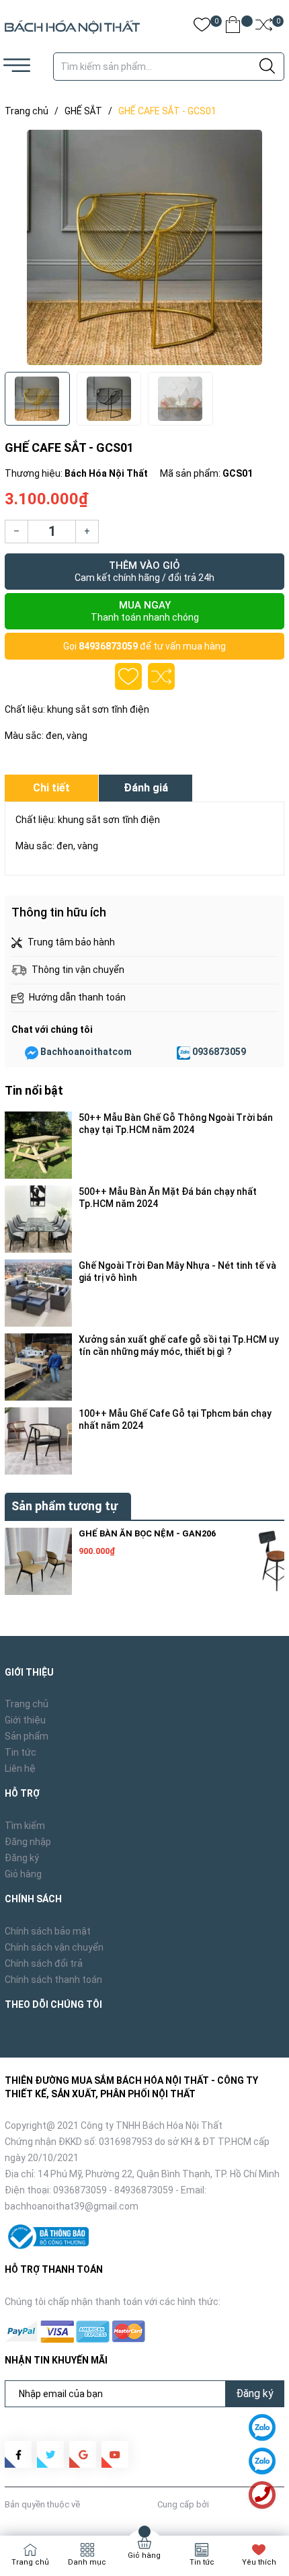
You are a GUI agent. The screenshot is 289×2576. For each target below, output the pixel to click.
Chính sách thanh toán (53, 1980)
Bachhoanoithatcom (86, 1052)
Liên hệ (20, 1768)
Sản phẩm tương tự (65, 1506)
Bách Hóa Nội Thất (119, 2504)
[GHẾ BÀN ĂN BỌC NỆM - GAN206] (38, 1561)
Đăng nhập (28, 1842)
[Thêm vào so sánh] (161, 676)
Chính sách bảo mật (48, 1931)
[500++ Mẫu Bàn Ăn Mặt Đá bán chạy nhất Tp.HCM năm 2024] (38, 1219)
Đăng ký (22, 1858)
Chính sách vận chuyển (54, 1947)
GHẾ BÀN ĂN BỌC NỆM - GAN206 (147, 1533)
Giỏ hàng (23, 1874)
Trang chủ (27, 1704)
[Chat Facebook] (32, 1052)
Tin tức (20, 1752)
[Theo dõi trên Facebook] (18, 2454)
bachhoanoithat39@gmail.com (72, 2206)
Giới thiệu (25, 1720)
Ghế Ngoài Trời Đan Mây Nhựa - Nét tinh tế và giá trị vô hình (177, 1272)
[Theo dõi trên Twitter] (50, 2454)
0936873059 (219, 1052)
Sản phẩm (27, 1736)
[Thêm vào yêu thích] (128, 676)
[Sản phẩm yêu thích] (202, 27)
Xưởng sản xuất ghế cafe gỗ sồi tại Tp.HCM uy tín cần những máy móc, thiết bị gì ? (179, 1345)
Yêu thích (259, 2562)
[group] (144, 247)
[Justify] (267, 67)
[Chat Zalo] (183, 1052)
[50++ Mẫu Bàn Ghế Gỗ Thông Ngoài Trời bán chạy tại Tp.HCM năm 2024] (38, 1145)
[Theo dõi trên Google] (83, 2454)
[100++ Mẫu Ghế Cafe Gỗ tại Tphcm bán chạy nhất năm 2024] (38, 1441)
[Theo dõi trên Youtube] (115, 2454)
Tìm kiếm (25, 1826)
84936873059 (108, 646)
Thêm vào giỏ (144, 571)
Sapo (222, 2504)
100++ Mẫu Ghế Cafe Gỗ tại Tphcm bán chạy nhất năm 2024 (175, 1419)
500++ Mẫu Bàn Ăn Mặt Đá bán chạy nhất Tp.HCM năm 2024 (168, 1198)
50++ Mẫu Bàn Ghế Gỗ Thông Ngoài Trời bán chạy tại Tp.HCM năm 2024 (176, 1124)
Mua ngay (145, 611)
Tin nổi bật (34, 1090)
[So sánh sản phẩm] (264, 27)
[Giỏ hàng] (233, 27)
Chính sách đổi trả (44, 1963)
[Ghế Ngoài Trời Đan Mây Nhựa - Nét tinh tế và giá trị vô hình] (38, 1293)
